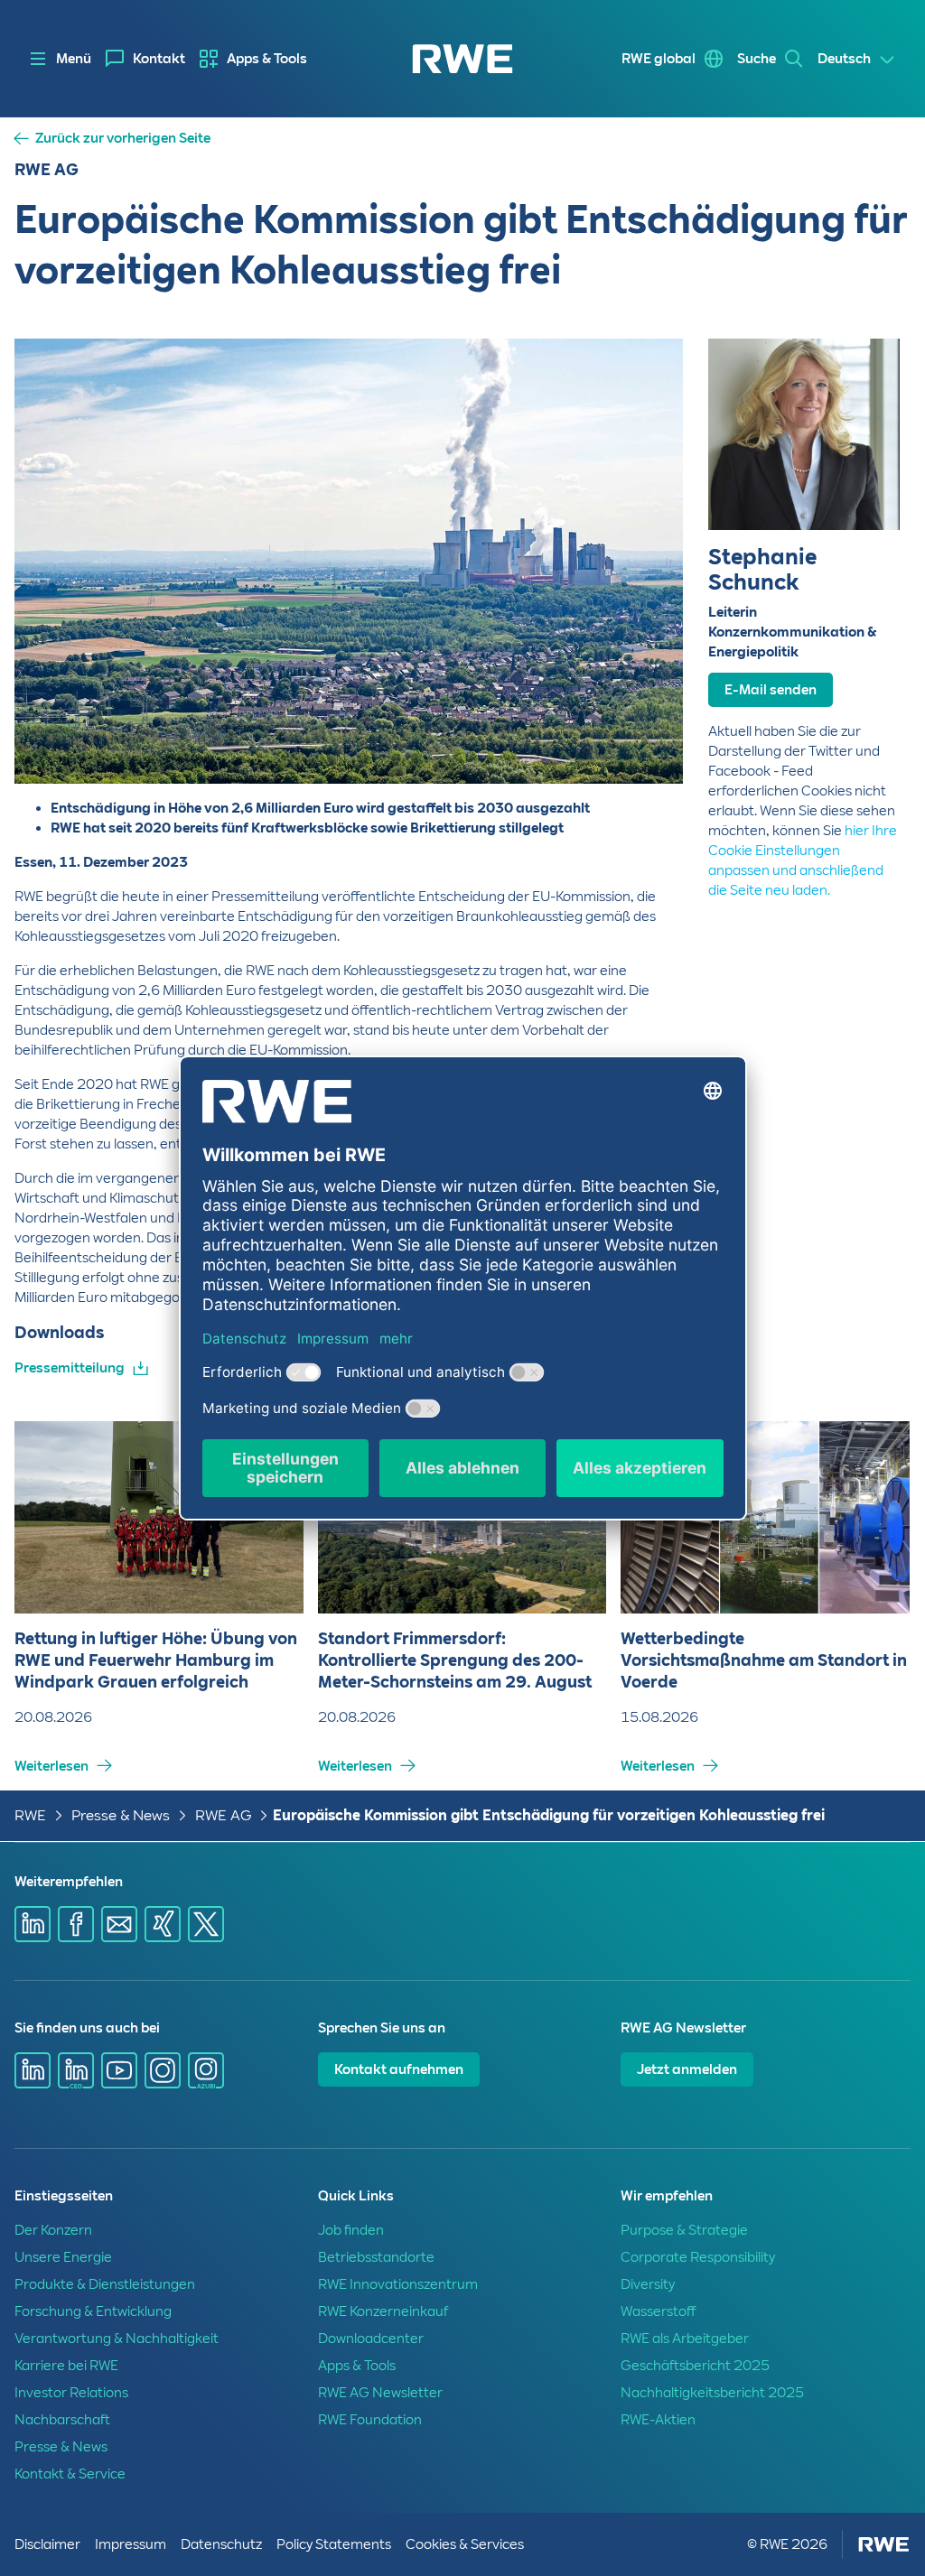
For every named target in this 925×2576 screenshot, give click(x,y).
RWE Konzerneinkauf (383, 2311)
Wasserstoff (658, 2311)
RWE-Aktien (658, 2420)
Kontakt (159, 59)
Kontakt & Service (70, 2474)
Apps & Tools (267, 59)
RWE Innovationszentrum (398, 2284)
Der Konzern (53, 2230)
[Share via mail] (119, 1924)
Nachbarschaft (62, 2420)
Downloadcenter (371, 2339)
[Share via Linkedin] (33, 1924)
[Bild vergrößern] (640, 740)
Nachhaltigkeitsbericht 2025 (712, 2393)
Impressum (131, 2544)
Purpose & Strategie (684, 2230)
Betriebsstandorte (376, 2257)
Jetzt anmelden (687, 2069)
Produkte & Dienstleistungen (105, 2284)
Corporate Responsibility (698, 2257)
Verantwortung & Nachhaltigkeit (117, 2339)
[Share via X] (206, 1924)
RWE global (659, 59)
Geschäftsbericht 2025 (695, 2366)
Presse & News (121, 1815)
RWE (30, 1815)
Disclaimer (47, 2544)
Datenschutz (221, 2544)
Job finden (351, 2230)
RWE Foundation (370, 2420)
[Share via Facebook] (76, 1924)
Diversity (648, 2284)
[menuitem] (145, 59)
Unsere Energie (63, 2257)
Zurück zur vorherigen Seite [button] (123, 139)
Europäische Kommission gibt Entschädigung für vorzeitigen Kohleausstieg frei (549, 1815)
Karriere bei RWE (66, 2366)
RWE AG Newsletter (380, 2393)
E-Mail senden (771, 690)
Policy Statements (334, 2544)
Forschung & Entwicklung (93, 2311)
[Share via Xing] (163, 1924)
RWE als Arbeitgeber (685, 2339)
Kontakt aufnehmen (399, 2069)
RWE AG (223, 1815)
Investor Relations (71, 2393)
